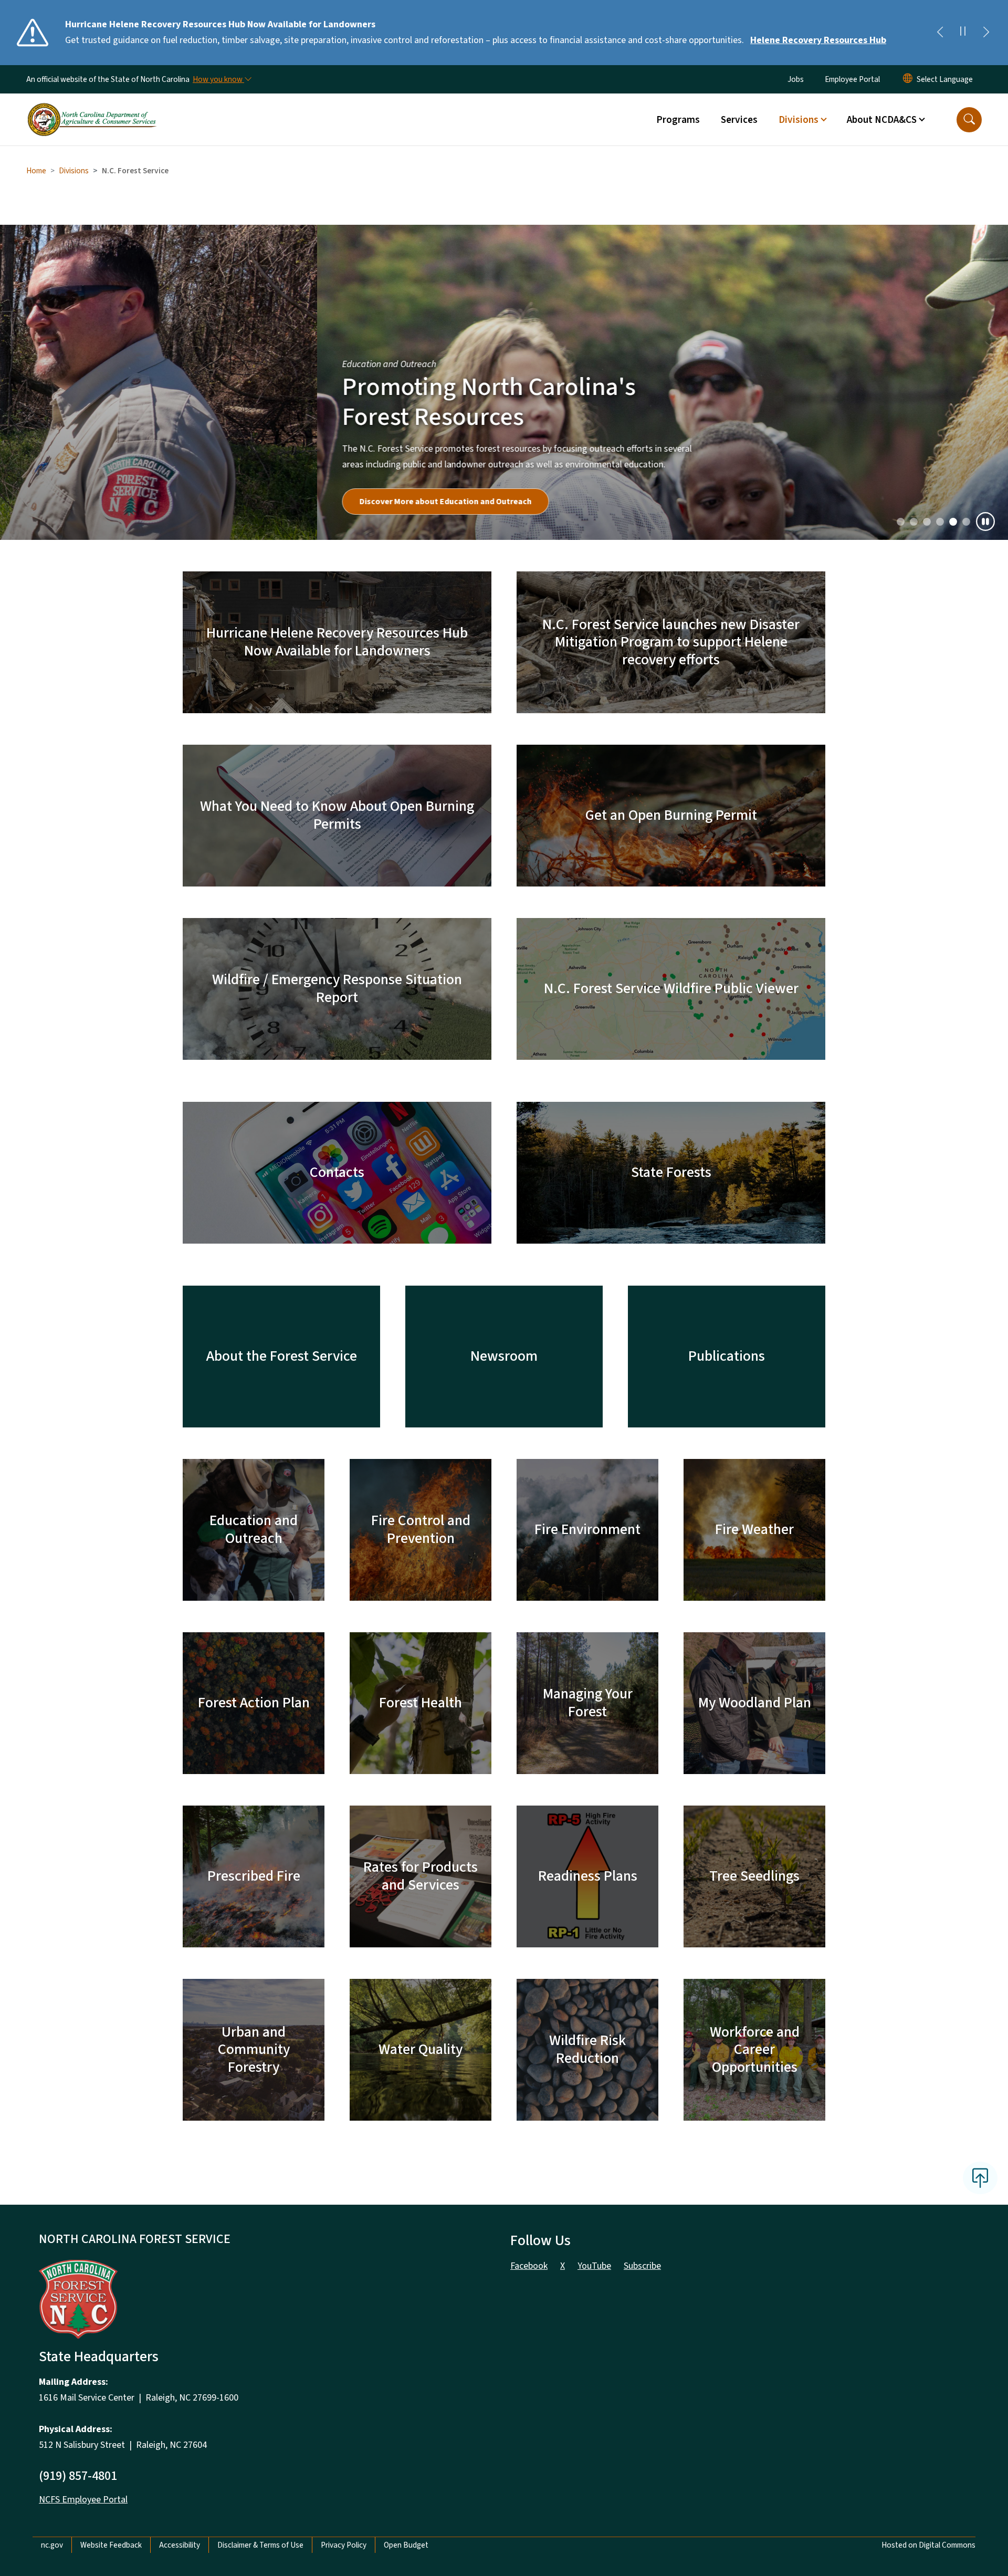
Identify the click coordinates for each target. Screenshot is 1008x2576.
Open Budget (406, 2545)
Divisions (74, 171)
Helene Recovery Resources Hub (818, 40)
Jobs (796, 79)
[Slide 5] (966, 522)
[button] (969, 120)
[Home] (92, 108)
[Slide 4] (953, 522)
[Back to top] (980, 2178)
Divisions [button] (799, 120)
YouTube (594, 2266)
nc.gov (52, 2545)
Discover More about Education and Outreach (129, 502)
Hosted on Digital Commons (928, 2545)
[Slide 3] (940, 522)
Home (36, 171)
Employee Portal (852, 79)
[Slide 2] (927, 522)
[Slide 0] (901, 522)
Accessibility (180, 2545)
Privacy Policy (344, 2545)
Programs (678, 120)
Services (739, 120)
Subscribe (642, 2266)
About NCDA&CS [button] (882, 120)
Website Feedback (111, 2545)
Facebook (529, 2266)
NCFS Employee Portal (83, 2500)
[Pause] (985, 522)
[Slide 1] (914, 522)
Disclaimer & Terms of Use (260, 2545)
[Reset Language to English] (908, 79)
